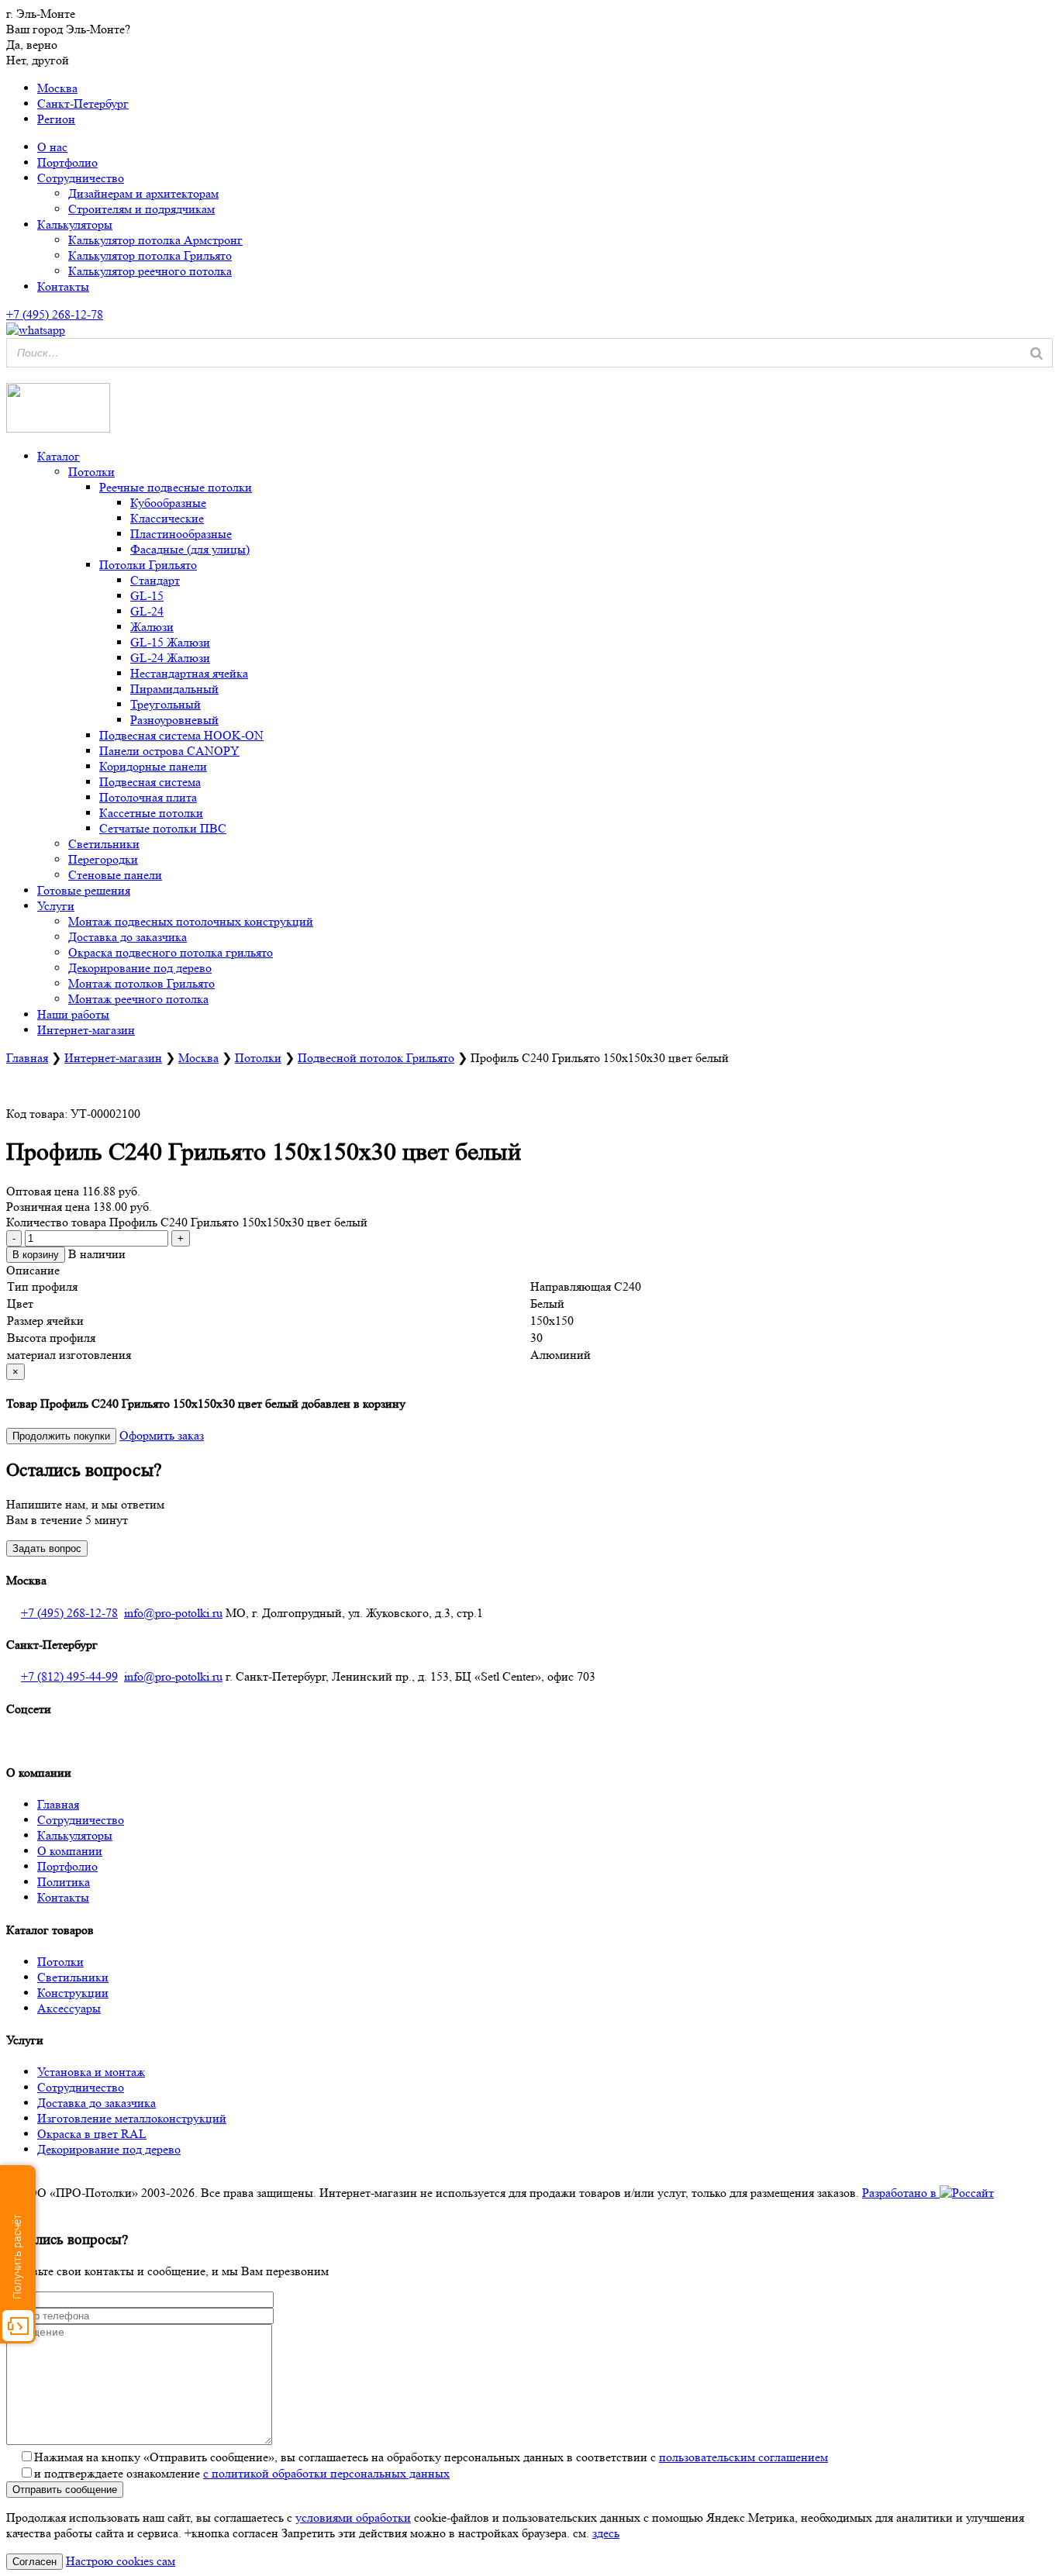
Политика (64, 1882)
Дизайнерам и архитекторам (143, 193)
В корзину (36, 1255)
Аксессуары (69, 2008)
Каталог (59, 456)
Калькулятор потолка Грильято (150, 255)
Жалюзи (152, 627)
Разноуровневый (174, 720)
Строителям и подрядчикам (141, 209)
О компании (70, 1851)
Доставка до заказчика (128, 937)
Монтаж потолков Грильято (141, 983)
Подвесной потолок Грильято (376, 1058)
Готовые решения (84, 890)
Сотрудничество (81, 178)
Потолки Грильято (148, 565)
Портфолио (67, 162)
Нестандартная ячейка (189, 673)
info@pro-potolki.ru (173, 1613)
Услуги (56, 906)
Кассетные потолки (151, 813)
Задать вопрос (47, 1548)
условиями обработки (353, 2517)
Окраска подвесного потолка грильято (171, 952)
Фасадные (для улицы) (190, 549)
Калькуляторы (75, 224)
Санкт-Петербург (83, 103)
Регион (56, 119)
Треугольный (166, 704)
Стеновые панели (115, 875)
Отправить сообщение (65, 2490)
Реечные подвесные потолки (176, 487)
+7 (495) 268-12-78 (69, 1613)
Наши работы (73, 1014)
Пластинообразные (181, 534)
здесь (606, 2533)
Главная (27, 1058)
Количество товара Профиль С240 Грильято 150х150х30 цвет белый (187, 1222)
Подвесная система (150, 782)
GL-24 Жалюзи (170, 658)
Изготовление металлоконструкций (132, 2118)
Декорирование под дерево (140, 968)
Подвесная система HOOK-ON (181, 735)
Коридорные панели (153, 766)
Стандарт (155, 580)
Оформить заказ (162, 1435)
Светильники (104, 844)
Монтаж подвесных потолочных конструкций (191, 921)
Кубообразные (168, 503)
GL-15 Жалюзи (170, 642)
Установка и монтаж (91, 2072)
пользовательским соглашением (743, 2457)
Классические (167, 518)
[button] (9, 375)
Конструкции (73, 1993)
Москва (57, 88)
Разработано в (901, 2193)
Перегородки (103, 859)
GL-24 (147, 611)
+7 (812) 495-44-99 (69, 1676)
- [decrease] (14, 1238)
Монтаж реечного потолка (138, 999)
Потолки (91, 472)
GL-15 (147, 596)
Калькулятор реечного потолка (150, 271)
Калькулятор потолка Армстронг (155, 240)
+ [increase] (181, 1238)
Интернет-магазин (86, 1030)
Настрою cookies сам (121, 2561)
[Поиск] (1037, 353)
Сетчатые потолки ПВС (163, 828)
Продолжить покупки (61, 1436)
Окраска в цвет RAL (92, 2134)
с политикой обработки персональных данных (326, 2473)
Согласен (34, 2562)
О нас (52, 147)
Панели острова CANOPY (169, 751)
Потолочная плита (148, 797)
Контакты (63, 286)
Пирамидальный (174, 689)
